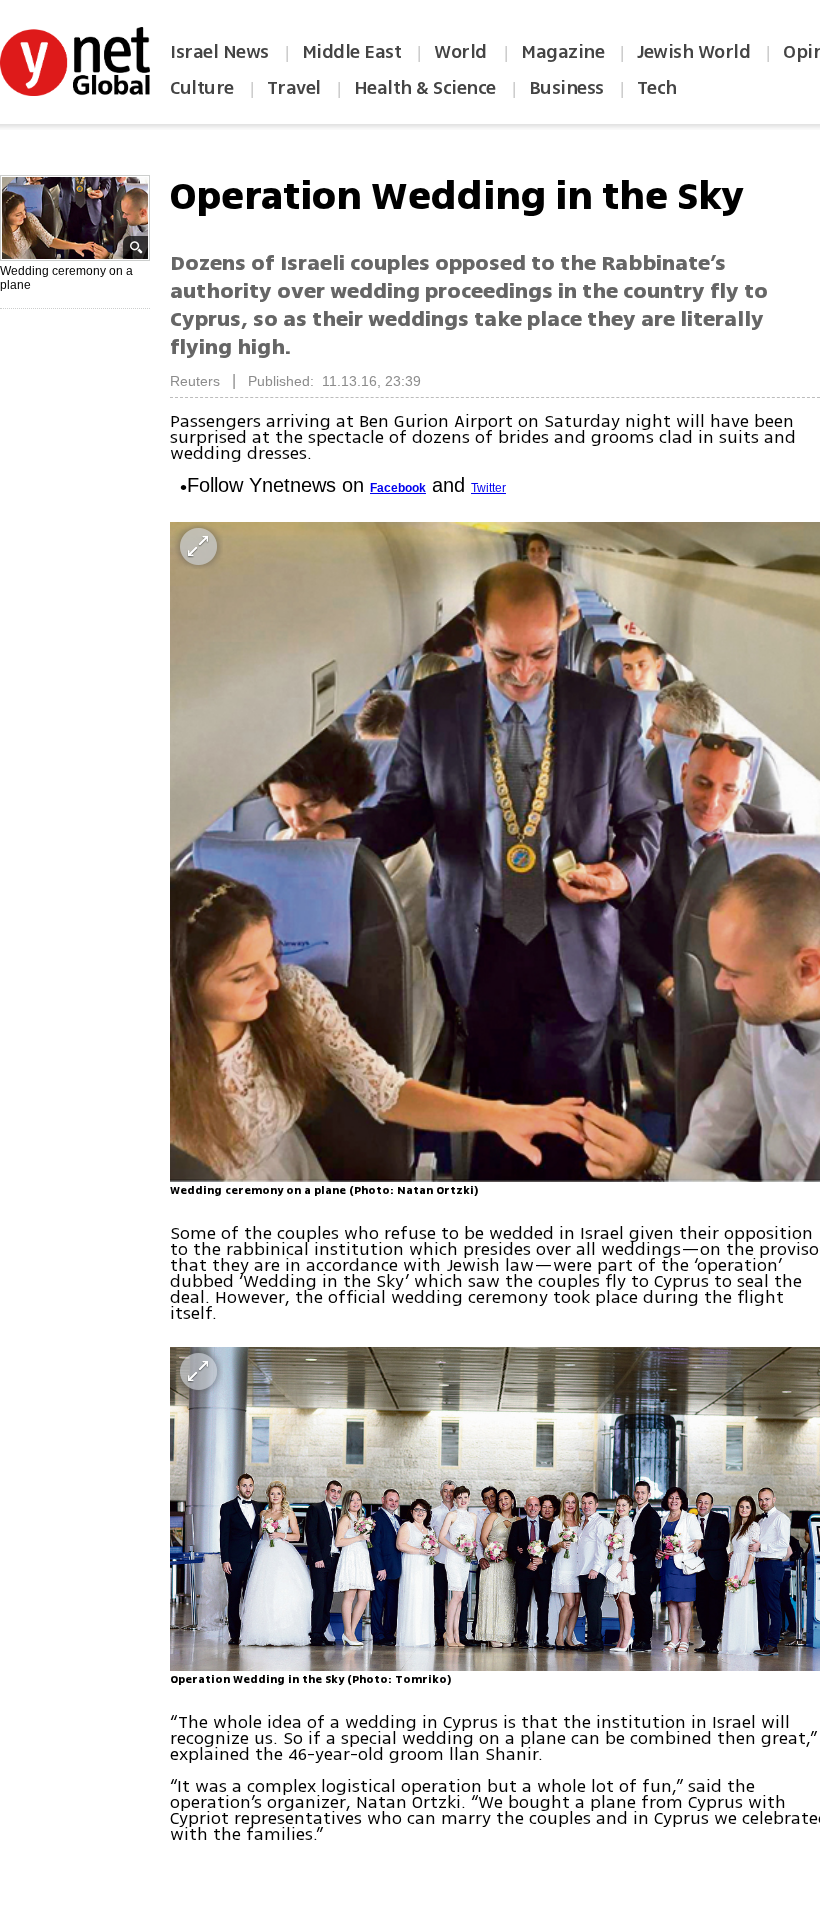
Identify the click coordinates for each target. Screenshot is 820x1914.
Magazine (562, 52)
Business (566, 88)
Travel (294, 88)
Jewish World (693, 52)
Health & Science (425, 88)
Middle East (352, 52)
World (462, 52)
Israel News (219, 52)
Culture (202, 88)
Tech (657, 88)
